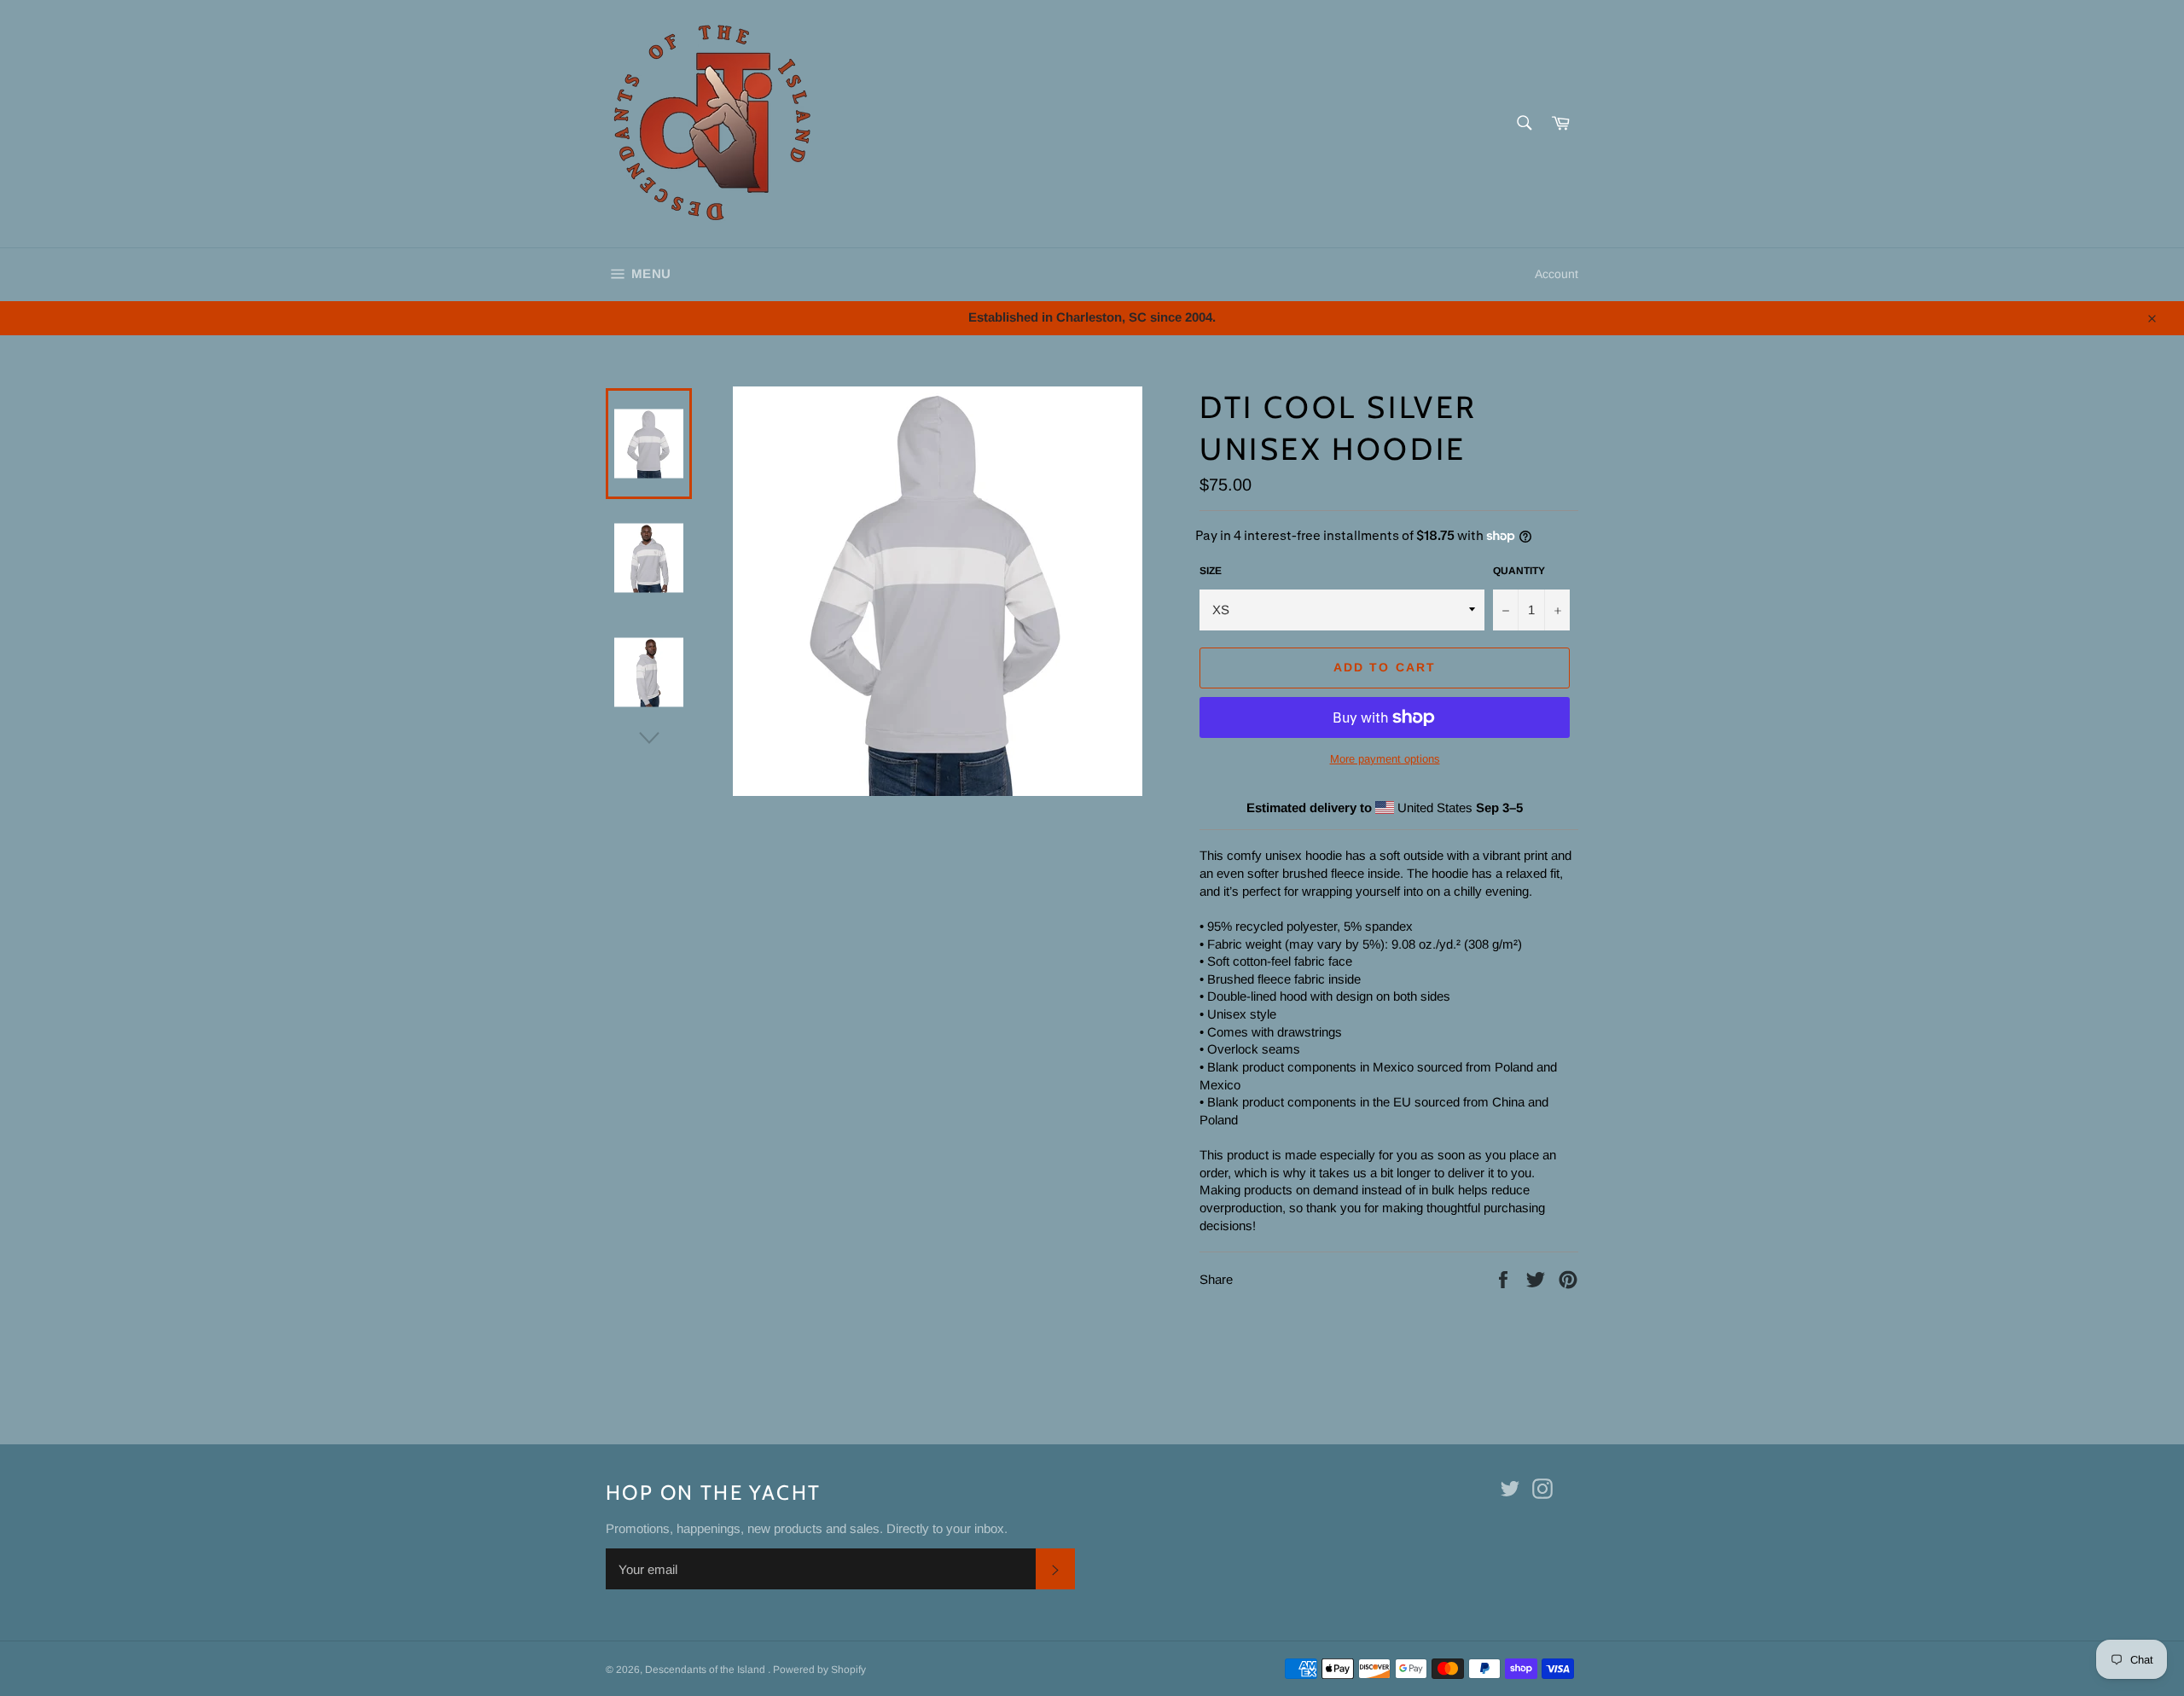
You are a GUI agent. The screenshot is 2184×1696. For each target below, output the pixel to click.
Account (1557, 274)
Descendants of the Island (706, 1670)
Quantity (1519, 571)
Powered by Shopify (819, 1670)
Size (1211, 571)
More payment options (1385, 759)
